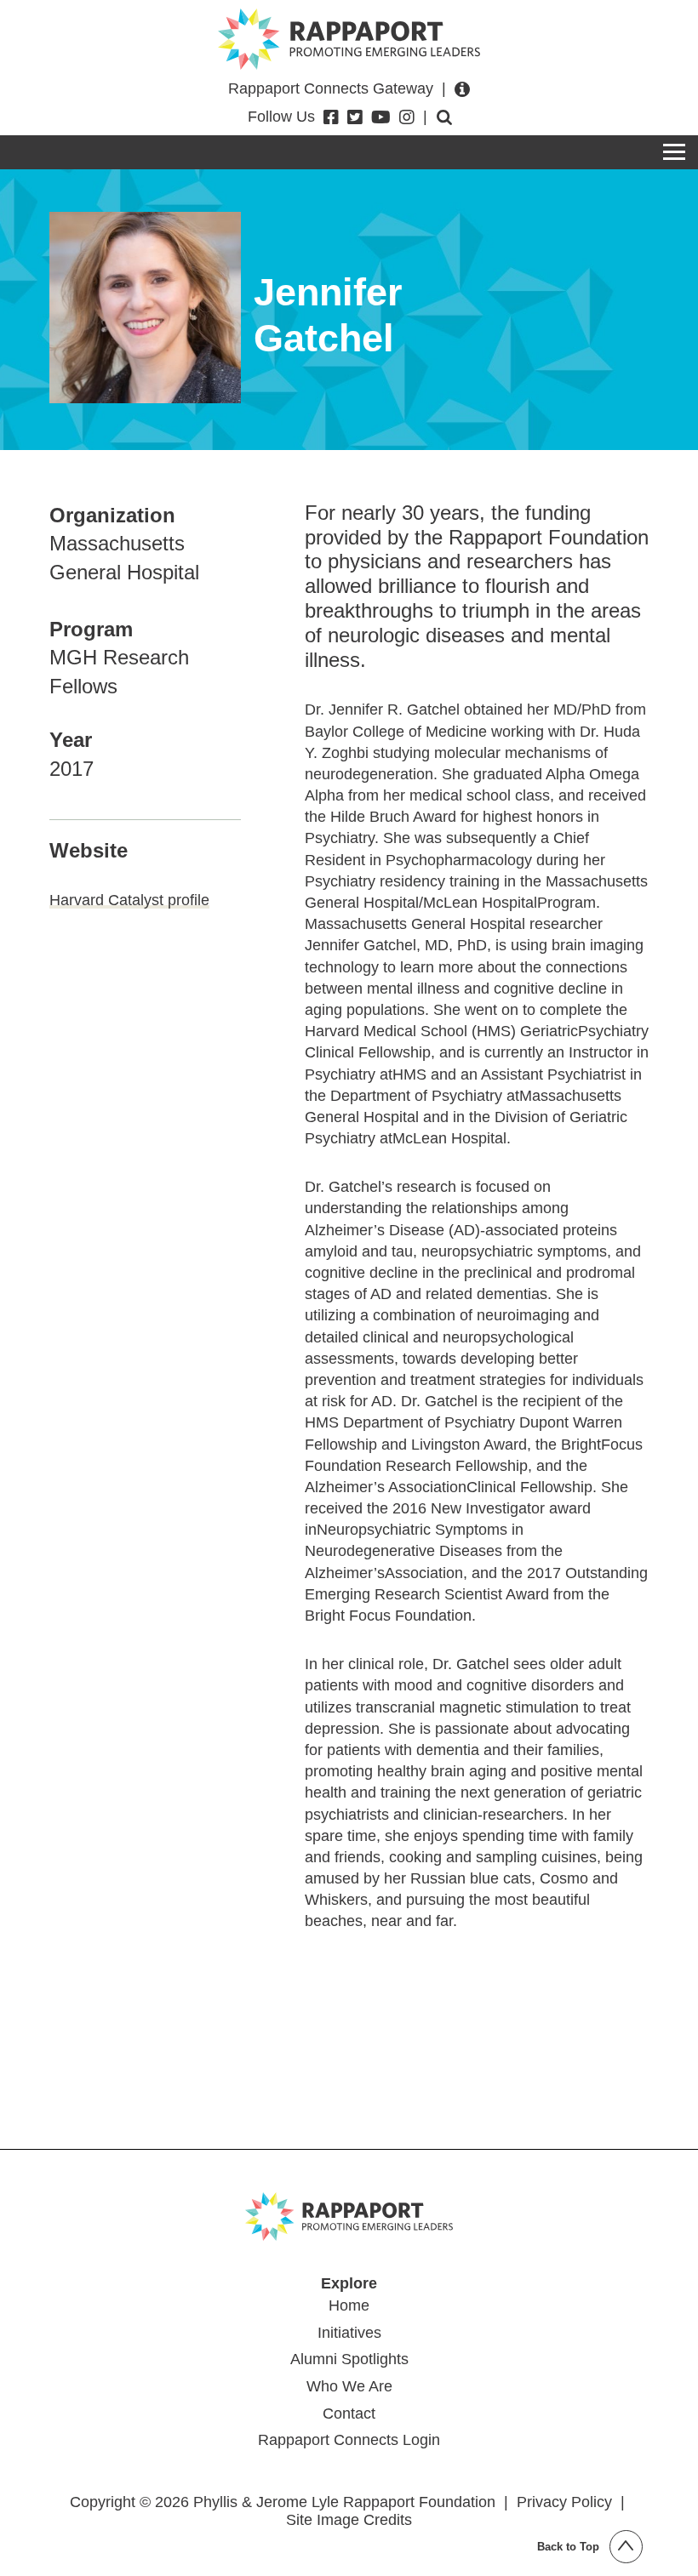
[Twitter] (355, 117)
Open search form (444, 117)
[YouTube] (381, 117)
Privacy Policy (564, 2502)
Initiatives (349, 2333)
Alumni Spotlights (349, 2359)
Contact (349, 2414)
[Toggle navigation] (674, 152)
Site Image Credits (349, 2520)
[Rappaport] (349, 39)
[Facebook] (331, 117)
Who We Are (349, 2386)
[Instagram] (407, 117)
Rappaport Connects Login (349, 2440)
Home (349, 2305)
